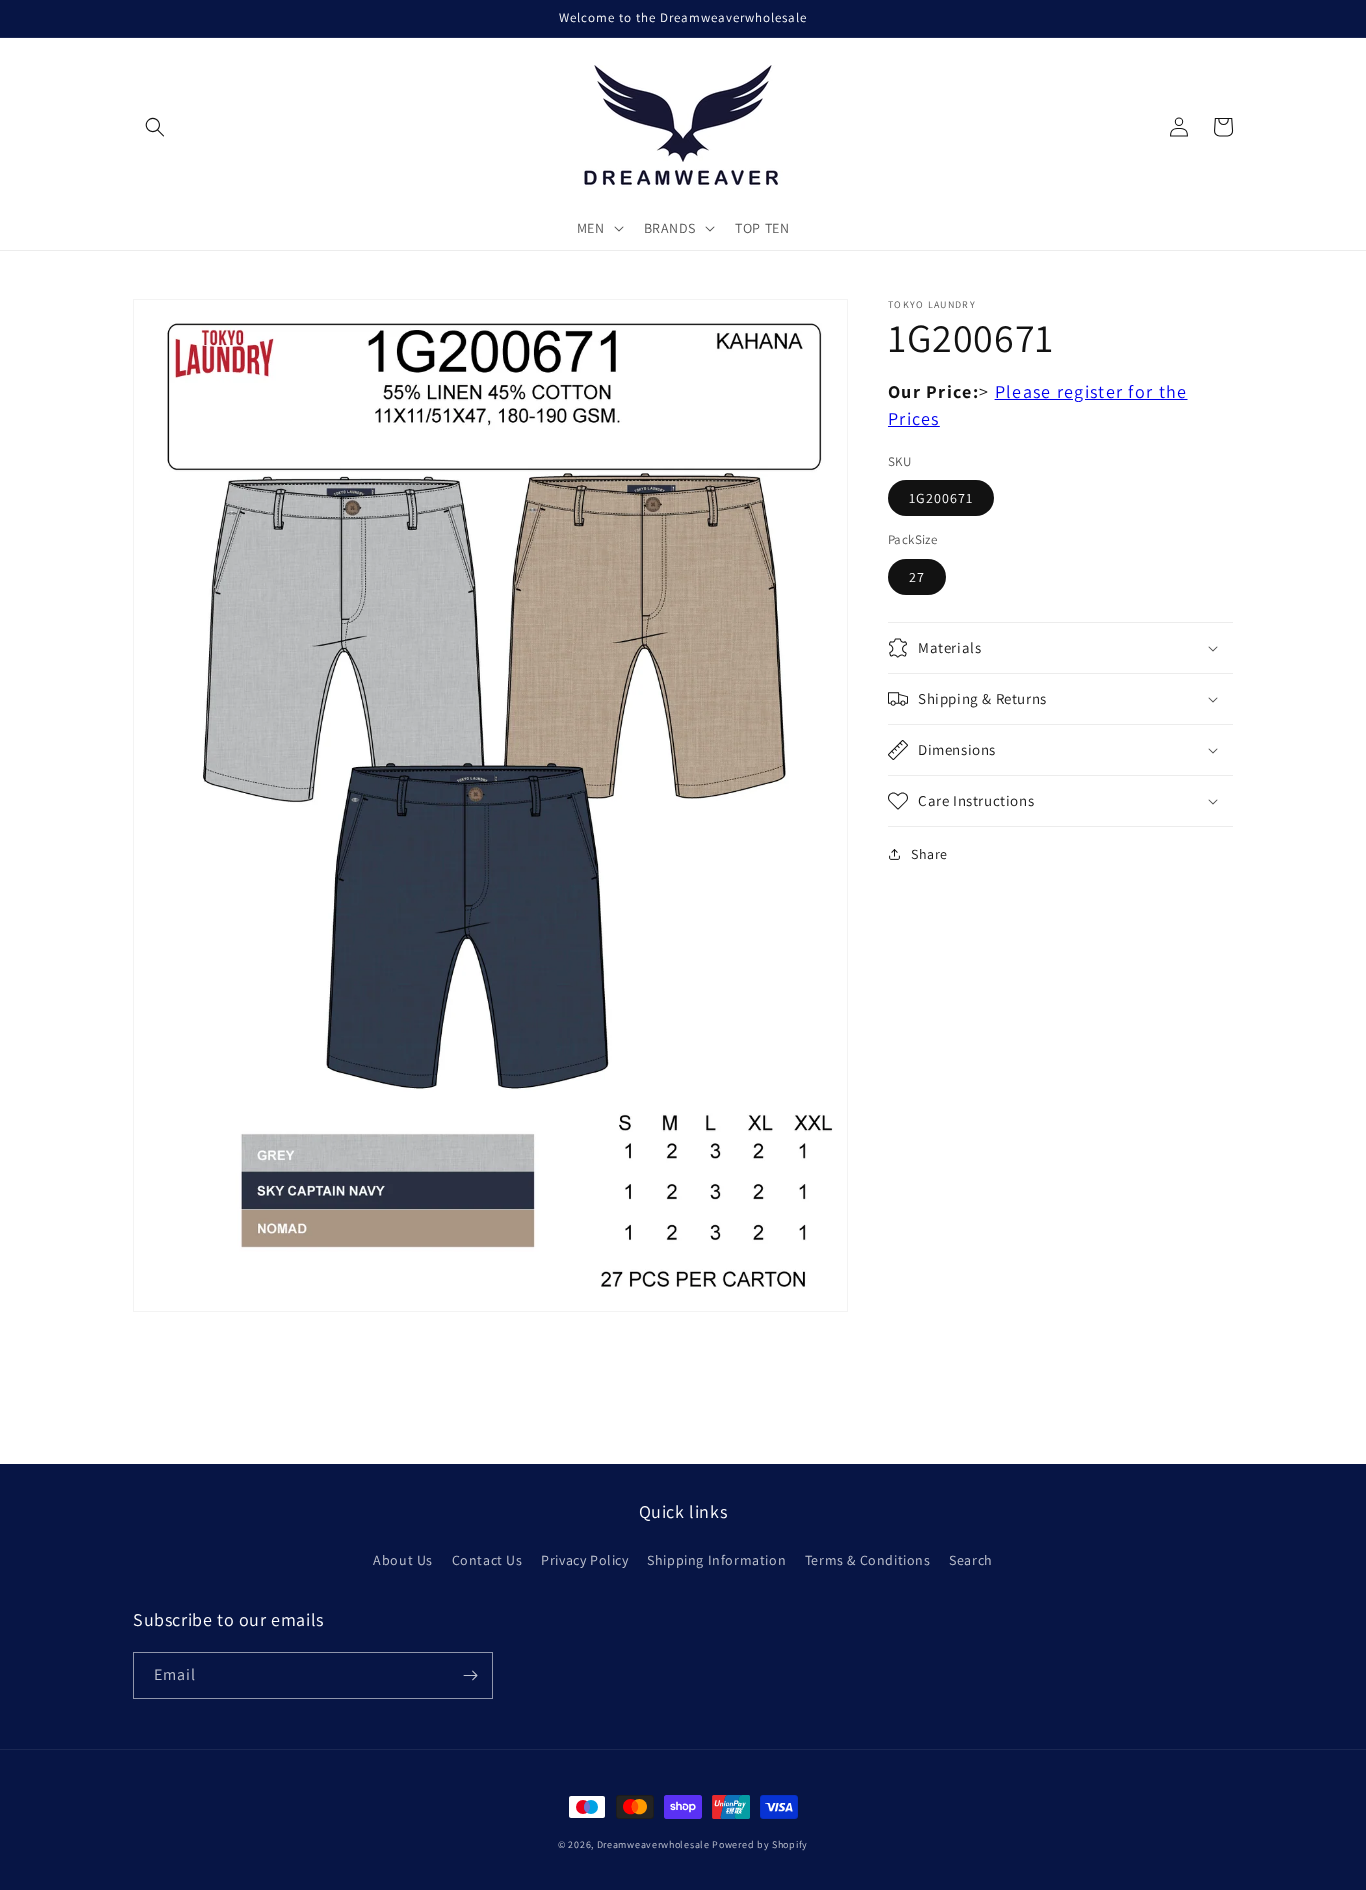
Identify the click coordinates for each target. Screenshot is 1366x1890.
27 (917, 577)
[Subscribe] (470, 1675)
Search (971, 1560)
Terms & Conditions (868, 1560)
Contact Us (487, 1560)
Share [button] (929, 854)
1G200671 (941, 498)
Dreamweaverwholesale (653, 1844)
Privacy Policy (584, 1560)
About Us (403, 1560)
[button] (155, 127)
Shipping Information (716, 1560)
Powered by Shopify (760, 1844)
